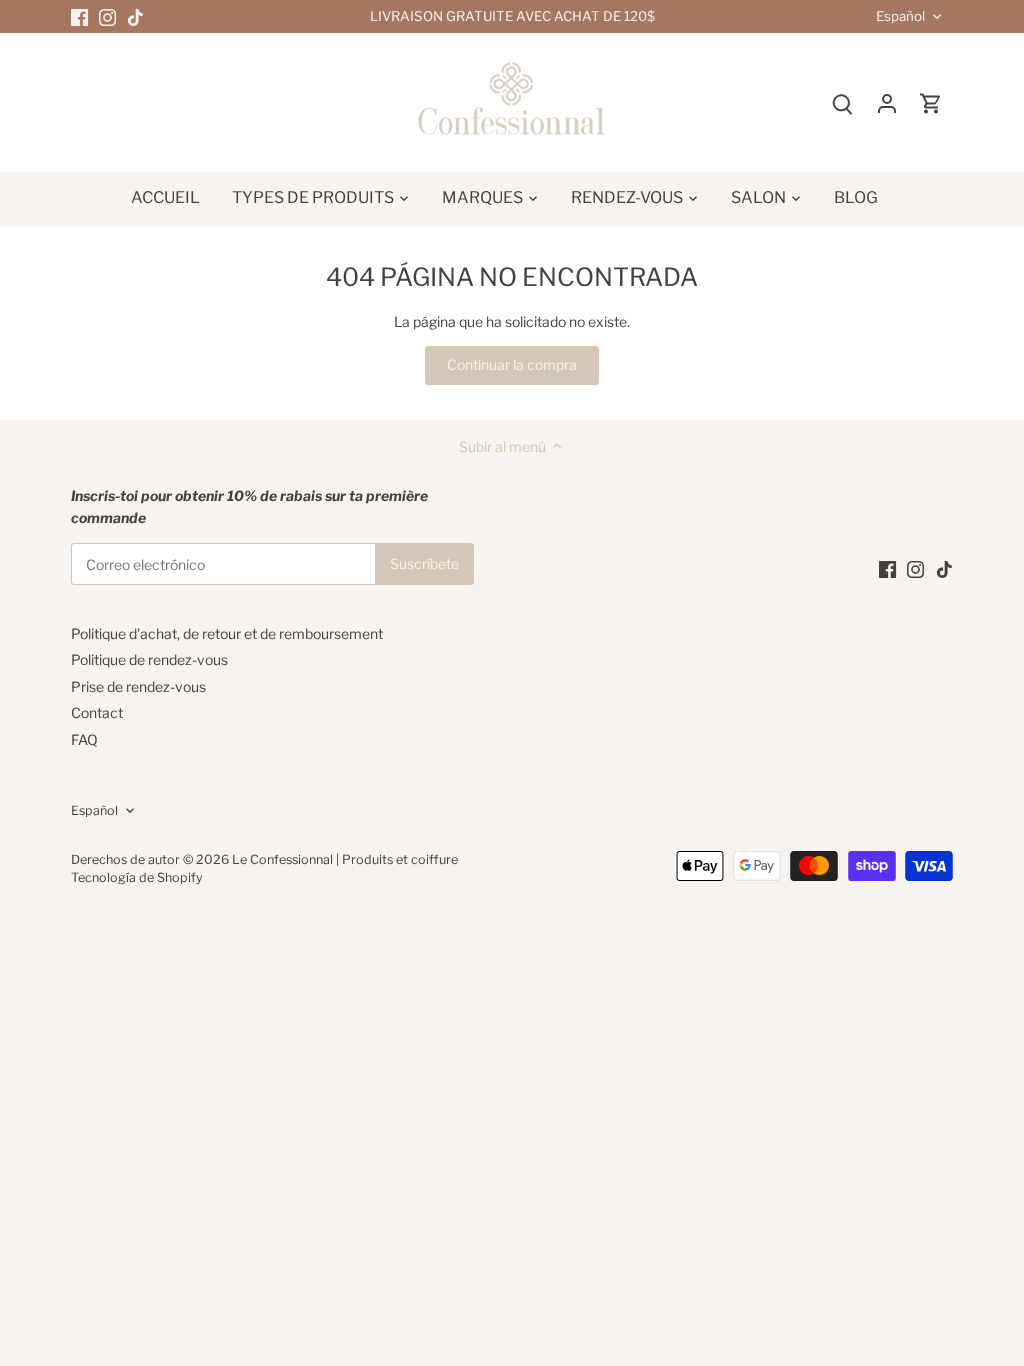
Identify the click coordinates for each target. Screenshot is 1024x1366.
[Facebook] (79, 17)
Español (900, 16)
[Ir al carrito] (931, 102)
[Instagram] (107, 17)
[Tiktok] (135, 17)
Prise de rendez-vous (138, 686)
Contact (97, 712)
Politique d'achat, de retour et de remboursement (227, 633)
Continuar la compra (512, 364)
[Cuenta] (887, 102)
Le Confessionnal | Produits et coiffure (345, 859)
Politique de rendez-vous (149, 659)
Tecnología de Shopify (137, 877)
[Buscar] (843, 102)
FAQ (84, 739)
